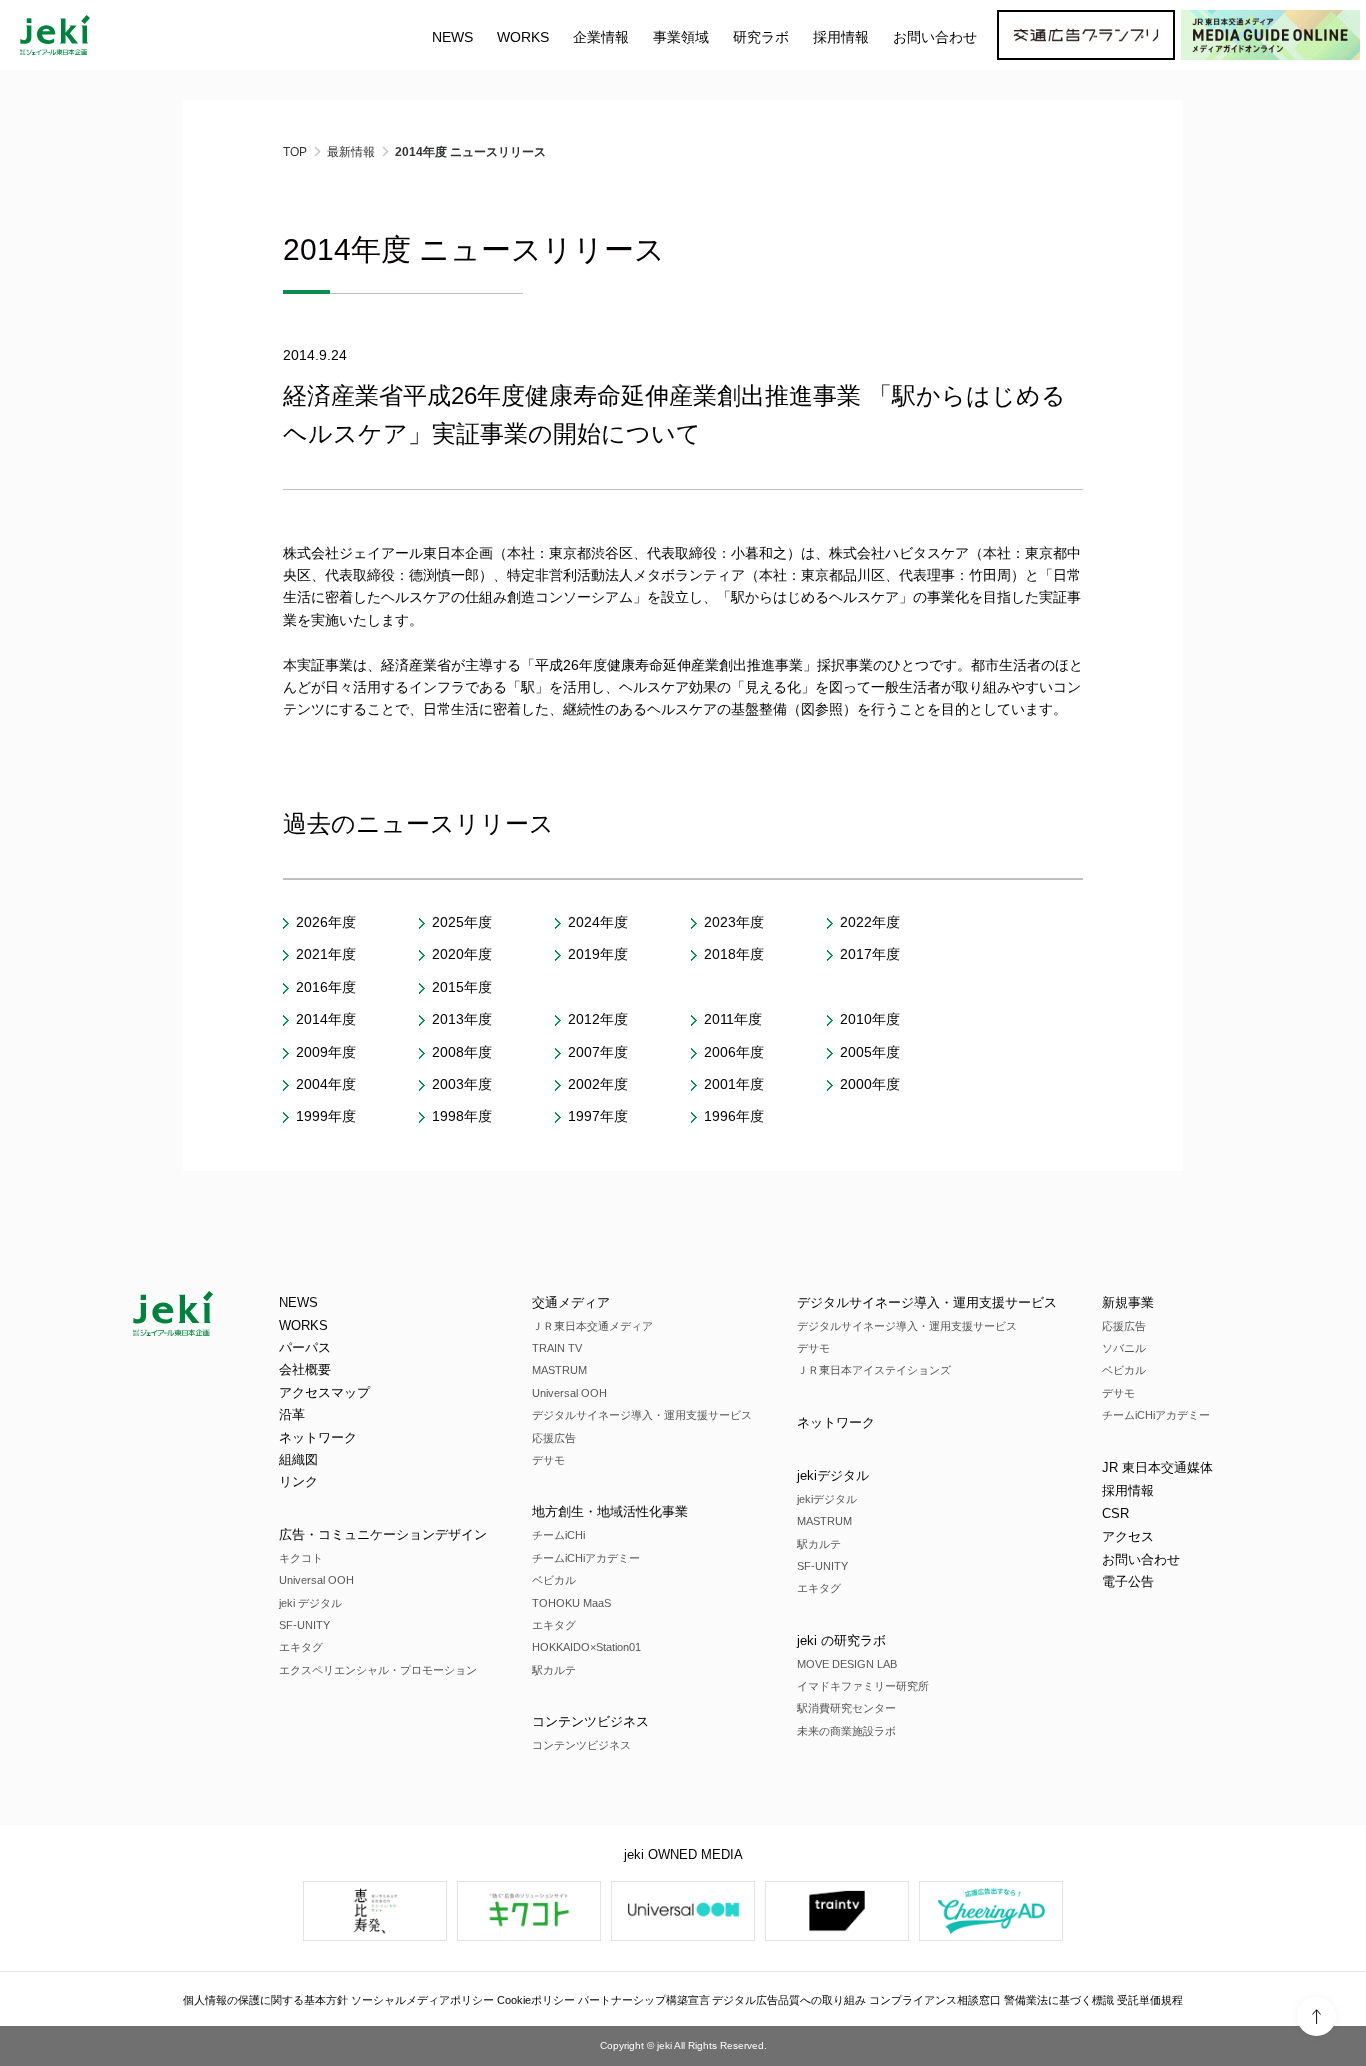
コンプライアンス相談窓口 (935, 2000)
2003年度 (462, 1084)
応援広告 (554, 1438)
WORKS (523, 37)
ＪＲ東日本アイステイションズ (874, 1370)
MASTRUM (559, 1370)
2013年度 (462, 1019)
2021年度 (326, 954)
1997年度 (598, 1116)
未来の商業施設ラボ (846, 1731)
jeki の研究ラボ (841, 1640)
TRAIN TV (557, 1348)
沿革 (292, 1414)
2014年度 (326, 1019)
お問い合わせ (935, 37)
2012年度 (598, 1019)
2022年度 (870, 922)
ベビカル (554, 1580)
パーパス (305, 1347)
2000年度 (870, 1084)
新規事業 (1128, 1302)
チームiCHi (558, 1535)
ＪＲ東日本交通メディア (592, 1326)
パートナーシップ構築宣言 (644, 2000)
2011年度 (733, 1019)
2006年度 (734, 1052)
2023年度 (734, 922)
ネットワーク (318, 1437)
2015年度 (462, 987)
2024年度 (598, 922)
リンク (298, 1481)
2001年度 (734, 1084)
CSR (1115, 1513)
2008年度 (462, 1052)
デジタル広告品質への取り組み (789, 2000)
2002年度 (598, 1084)
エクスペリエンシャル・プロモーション (378, 1670)
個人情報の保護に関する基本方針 (265, 2000)
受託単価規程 (1150, 2000)
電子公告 (1128, 1581)
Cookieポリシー (536, 2000)
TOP (295, 152)
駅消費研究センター (846, 1708)
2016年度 (326, 987)
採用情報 (1128, 1490)
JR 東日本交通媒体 (1157, 1467)
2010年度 (870, 1019)
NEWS (452, 37)
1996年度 (734, 1116)
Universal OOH (316, 1580)
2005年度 (870, 1052)
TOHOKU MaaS (571, 1603)
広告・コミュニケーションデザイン (383, 1534)
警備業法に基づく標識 (1059, 2000)
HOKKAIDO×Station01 (586, 1647)
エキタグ (301, 1647)
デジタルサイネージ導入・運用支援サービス (642, 1415)
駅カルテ (554, 1670)
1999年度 (326, 1116)
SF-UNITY (304, 1625)
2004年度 (326, 1084)
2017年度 (870, 954)
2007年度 (598, 1052)
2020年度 (462, 954)
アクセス (1128, 1536)
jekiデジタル (833, 1475)
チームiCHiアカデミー (586, 1558)
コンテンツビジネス (590, 1721)
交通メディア (571, 1302)
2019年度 (598, 954)
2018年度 (734, 954)
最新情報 (351, 152)
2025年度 (462, 922)
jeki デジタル (310, 1603)
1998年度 (462, 1116)
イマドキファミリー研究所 (863, 1686)
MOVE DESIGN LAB (847, 1664)
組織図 (298, 1459)
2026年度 (326, 922)
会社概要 (305, 1369)
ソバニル (1124, 1348)
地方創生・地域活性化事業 (610, 1511)
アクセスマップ (324, 1392)
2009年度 (326, 1052)
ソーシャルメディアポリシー (422, 2000)
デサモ (548, 1460)
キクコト (301, 1558)
